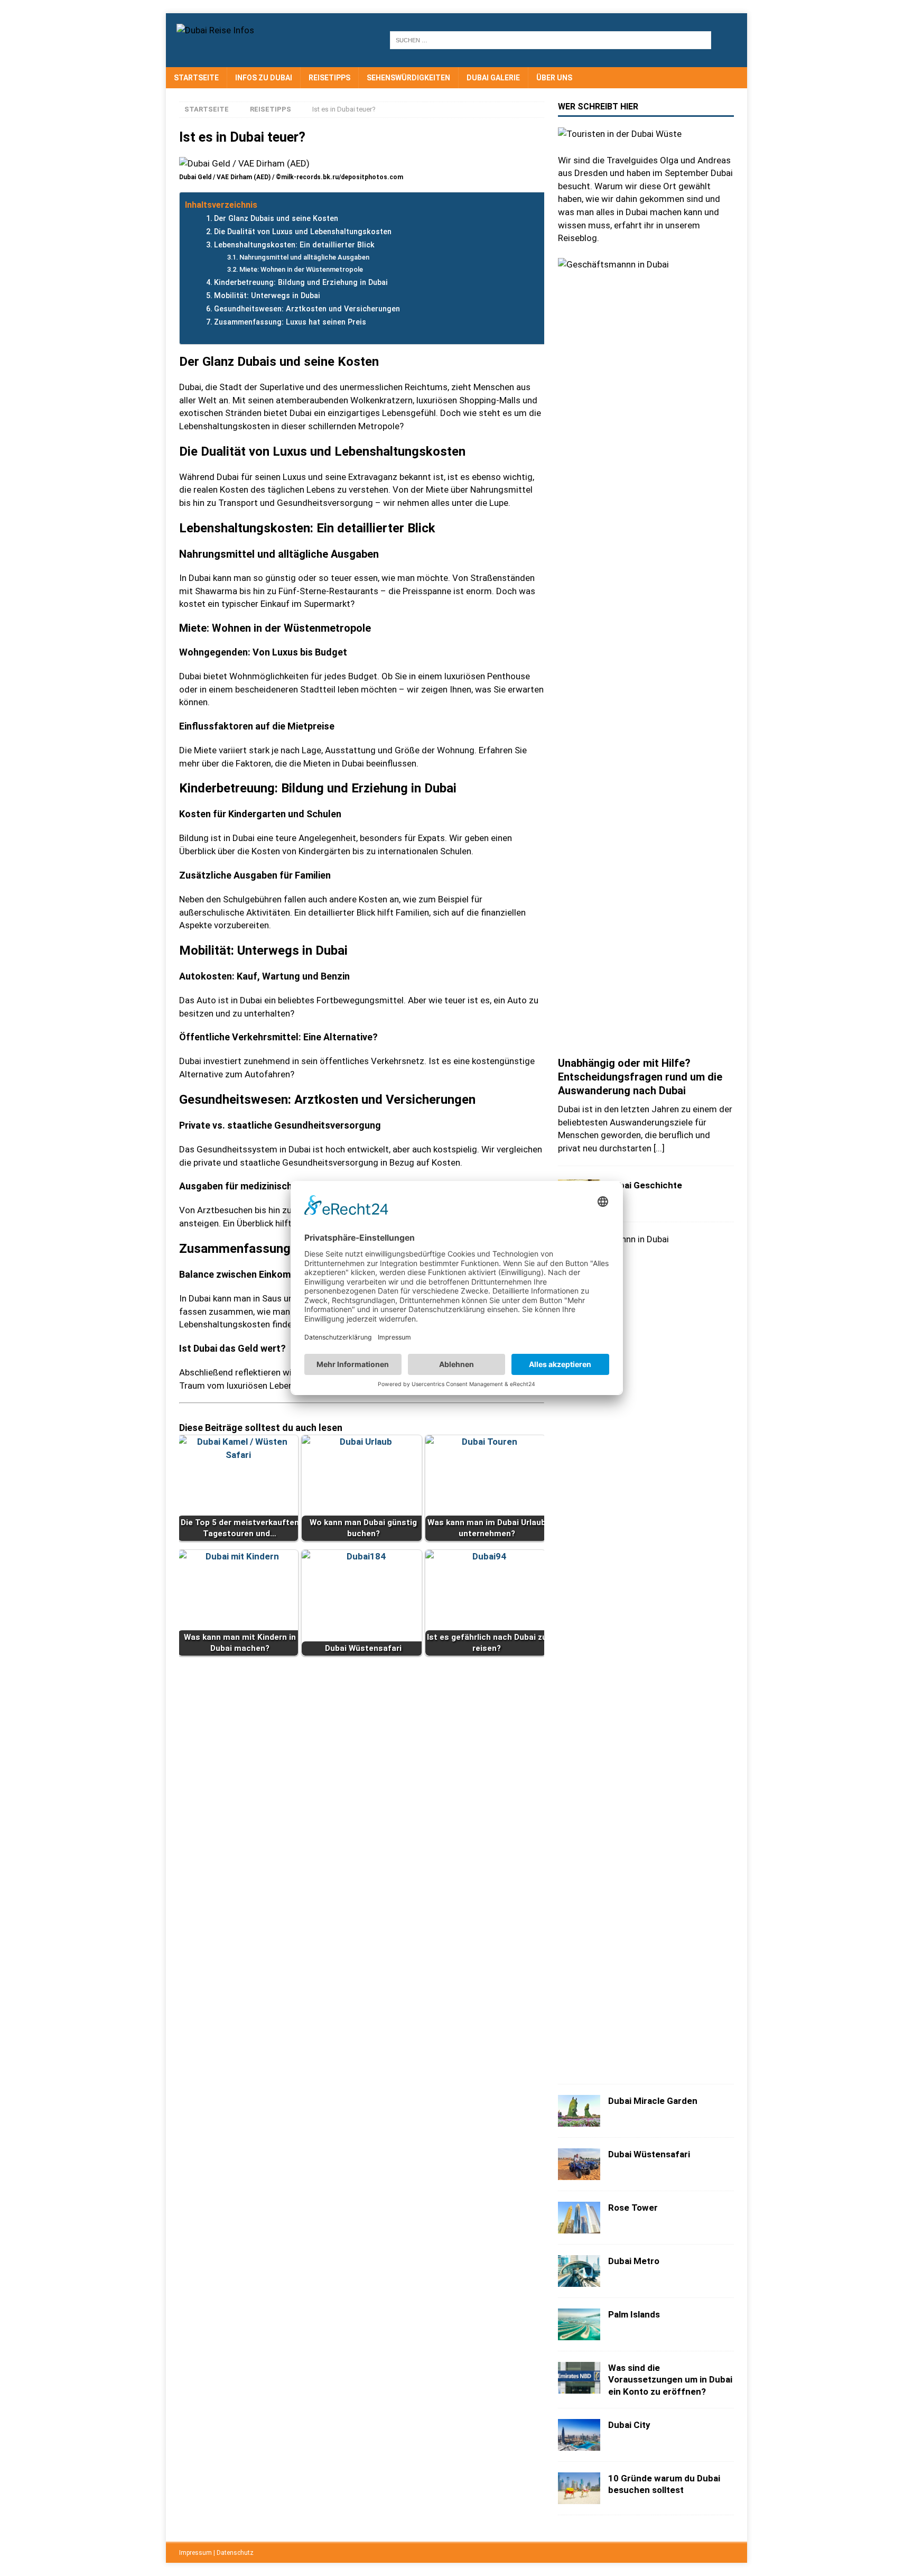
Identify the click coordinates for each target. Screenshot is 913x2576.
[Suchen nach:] (551, 40)
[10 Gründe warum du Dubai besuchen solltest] (579, 2488)
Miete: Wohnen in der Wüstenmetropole (301, 269)
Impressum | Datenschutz (216, 2553)
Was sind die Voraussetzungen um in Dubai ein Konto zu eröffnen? (670, 2379)
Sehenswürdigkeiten (408, 78)
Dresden (591, 173)
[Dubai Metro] (579, 2271)
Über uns (554, 78)
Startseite (196, 78)
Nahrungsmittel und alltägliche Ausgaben (304, 257)
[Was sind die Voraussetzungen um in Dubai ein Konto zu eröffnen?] (579, 2378)
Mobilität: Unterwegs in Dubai (267, 296)
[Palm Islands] (579, 2324)
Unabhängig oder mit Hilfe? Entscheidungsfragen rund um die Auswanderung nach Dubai (640, 1077)
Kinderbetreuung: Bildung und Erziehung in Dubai (301, 283)
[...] (659, 1148)
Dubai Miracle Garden (653, 2101)
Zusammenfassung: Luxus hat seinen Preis (290, 322)
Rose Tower (633, 2208)
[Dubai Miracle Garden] (579, 2111)
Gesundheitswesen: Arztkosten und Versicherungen (307, 309)
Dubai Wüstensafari (649, 2154)
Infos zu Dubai (264, 78)
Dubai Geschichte (645, 1185)
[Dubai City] (579, 2435)
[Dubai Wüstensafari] (579, 2164)
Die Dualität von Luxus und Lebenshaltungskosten (303, 232)
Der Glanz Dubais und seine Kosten (276, 219)
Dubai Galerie (493, 78)
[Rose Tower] (579, 2218)
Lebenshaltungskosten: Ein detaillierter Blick (294, 245)
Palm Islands (634, 2314)
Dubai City (629, 2425)
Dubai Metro (634, 2261)
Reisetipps (329, 78)
